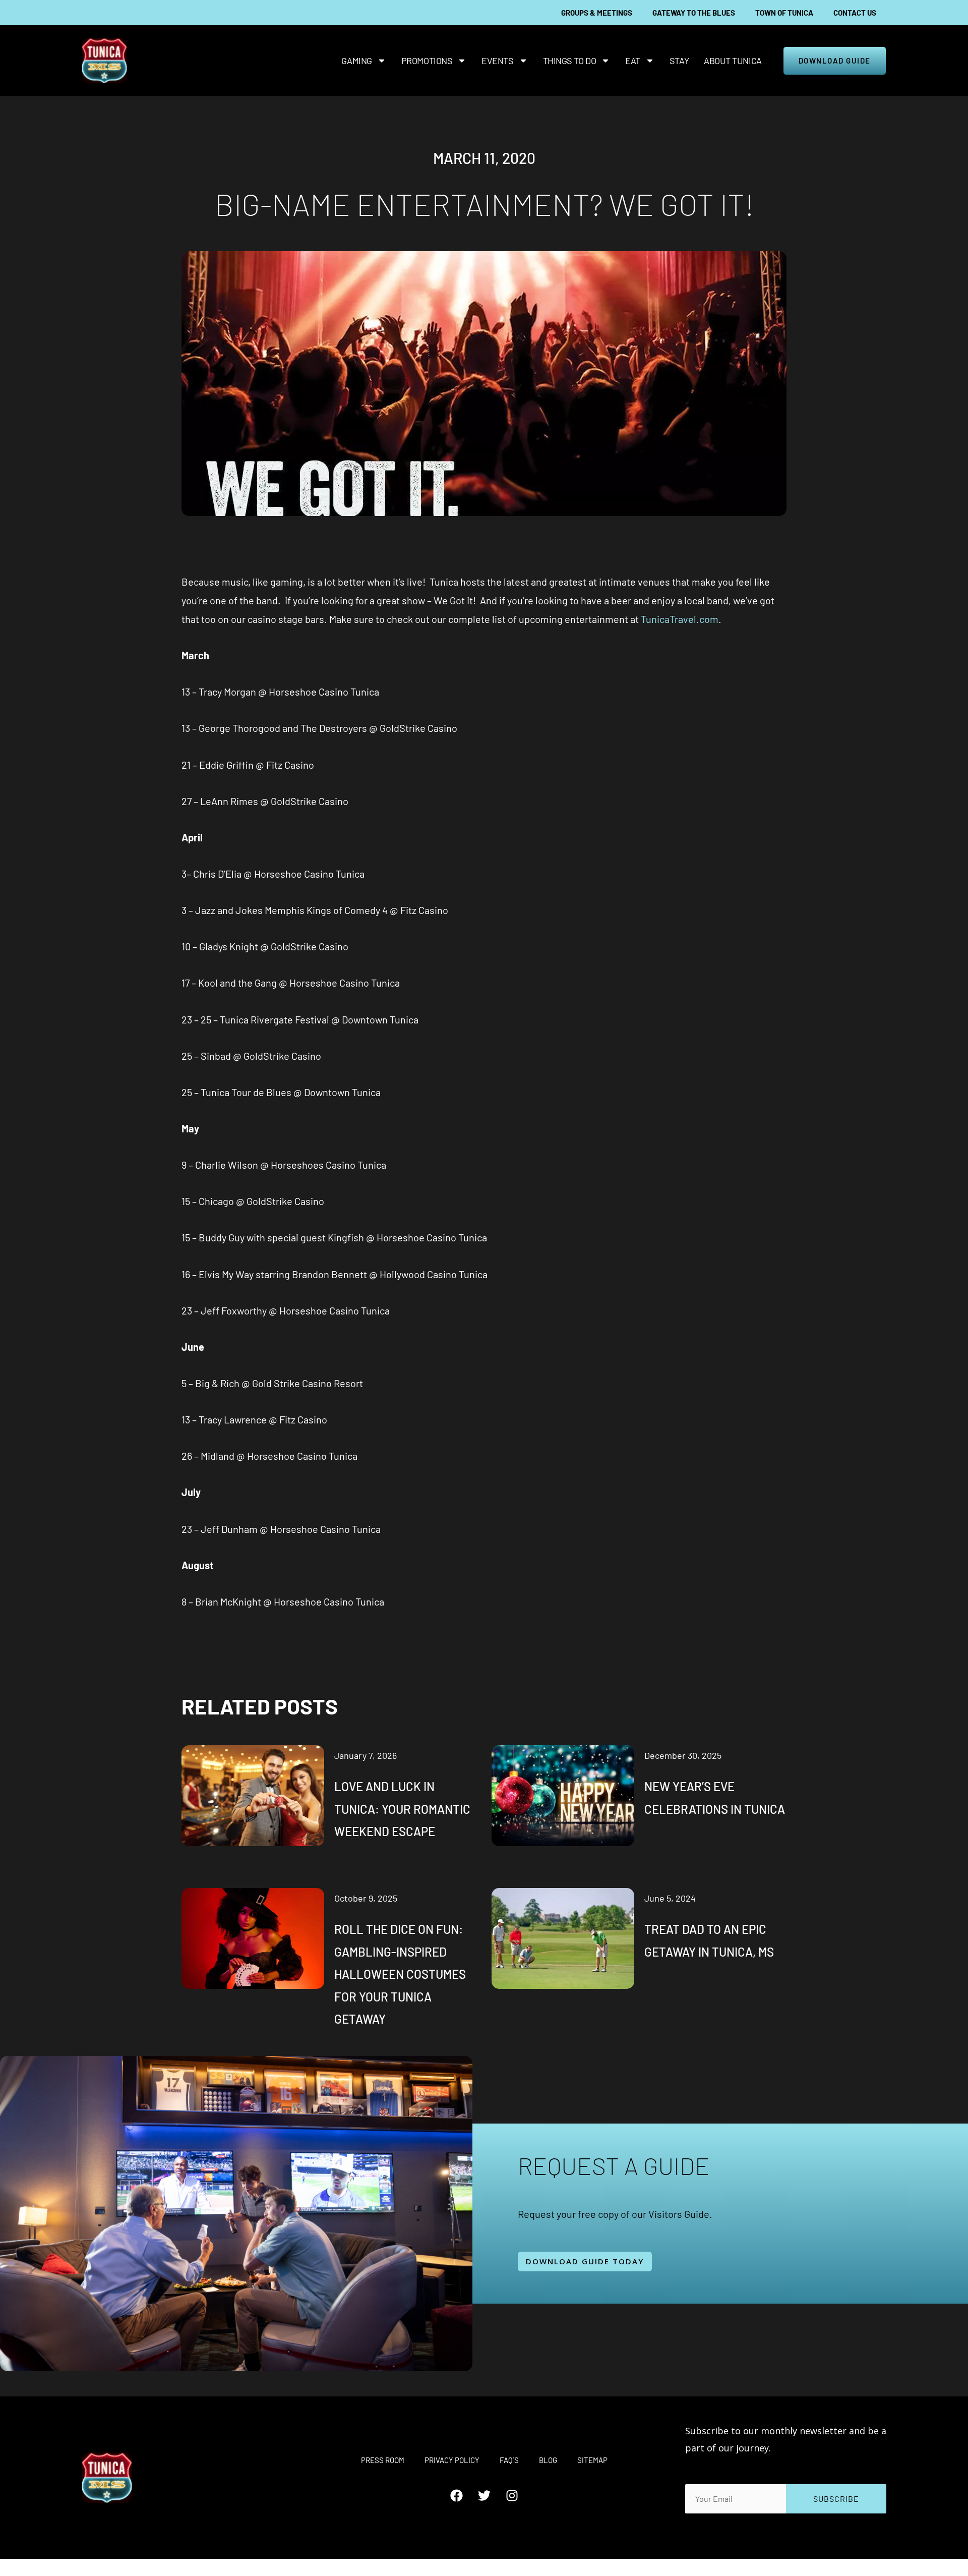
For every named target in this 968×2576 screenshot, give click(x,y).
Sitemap (592, 2460)
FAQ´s (509, 2460)
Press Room (383, 2460)
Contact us (855, 13)
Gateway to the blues (694, 13)
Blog (548, 2460)
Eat (633, 61)
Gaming (356, 61)
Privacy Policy (452, 2460)
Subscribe (836, 2499)
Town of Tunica (784, 13)
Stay (679, 61)
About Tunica (733, 61)
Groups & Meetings (597, 13)
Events (497, 61)
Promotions (427, 61)
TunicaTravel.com (680, 619)
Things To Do (570, 61)
